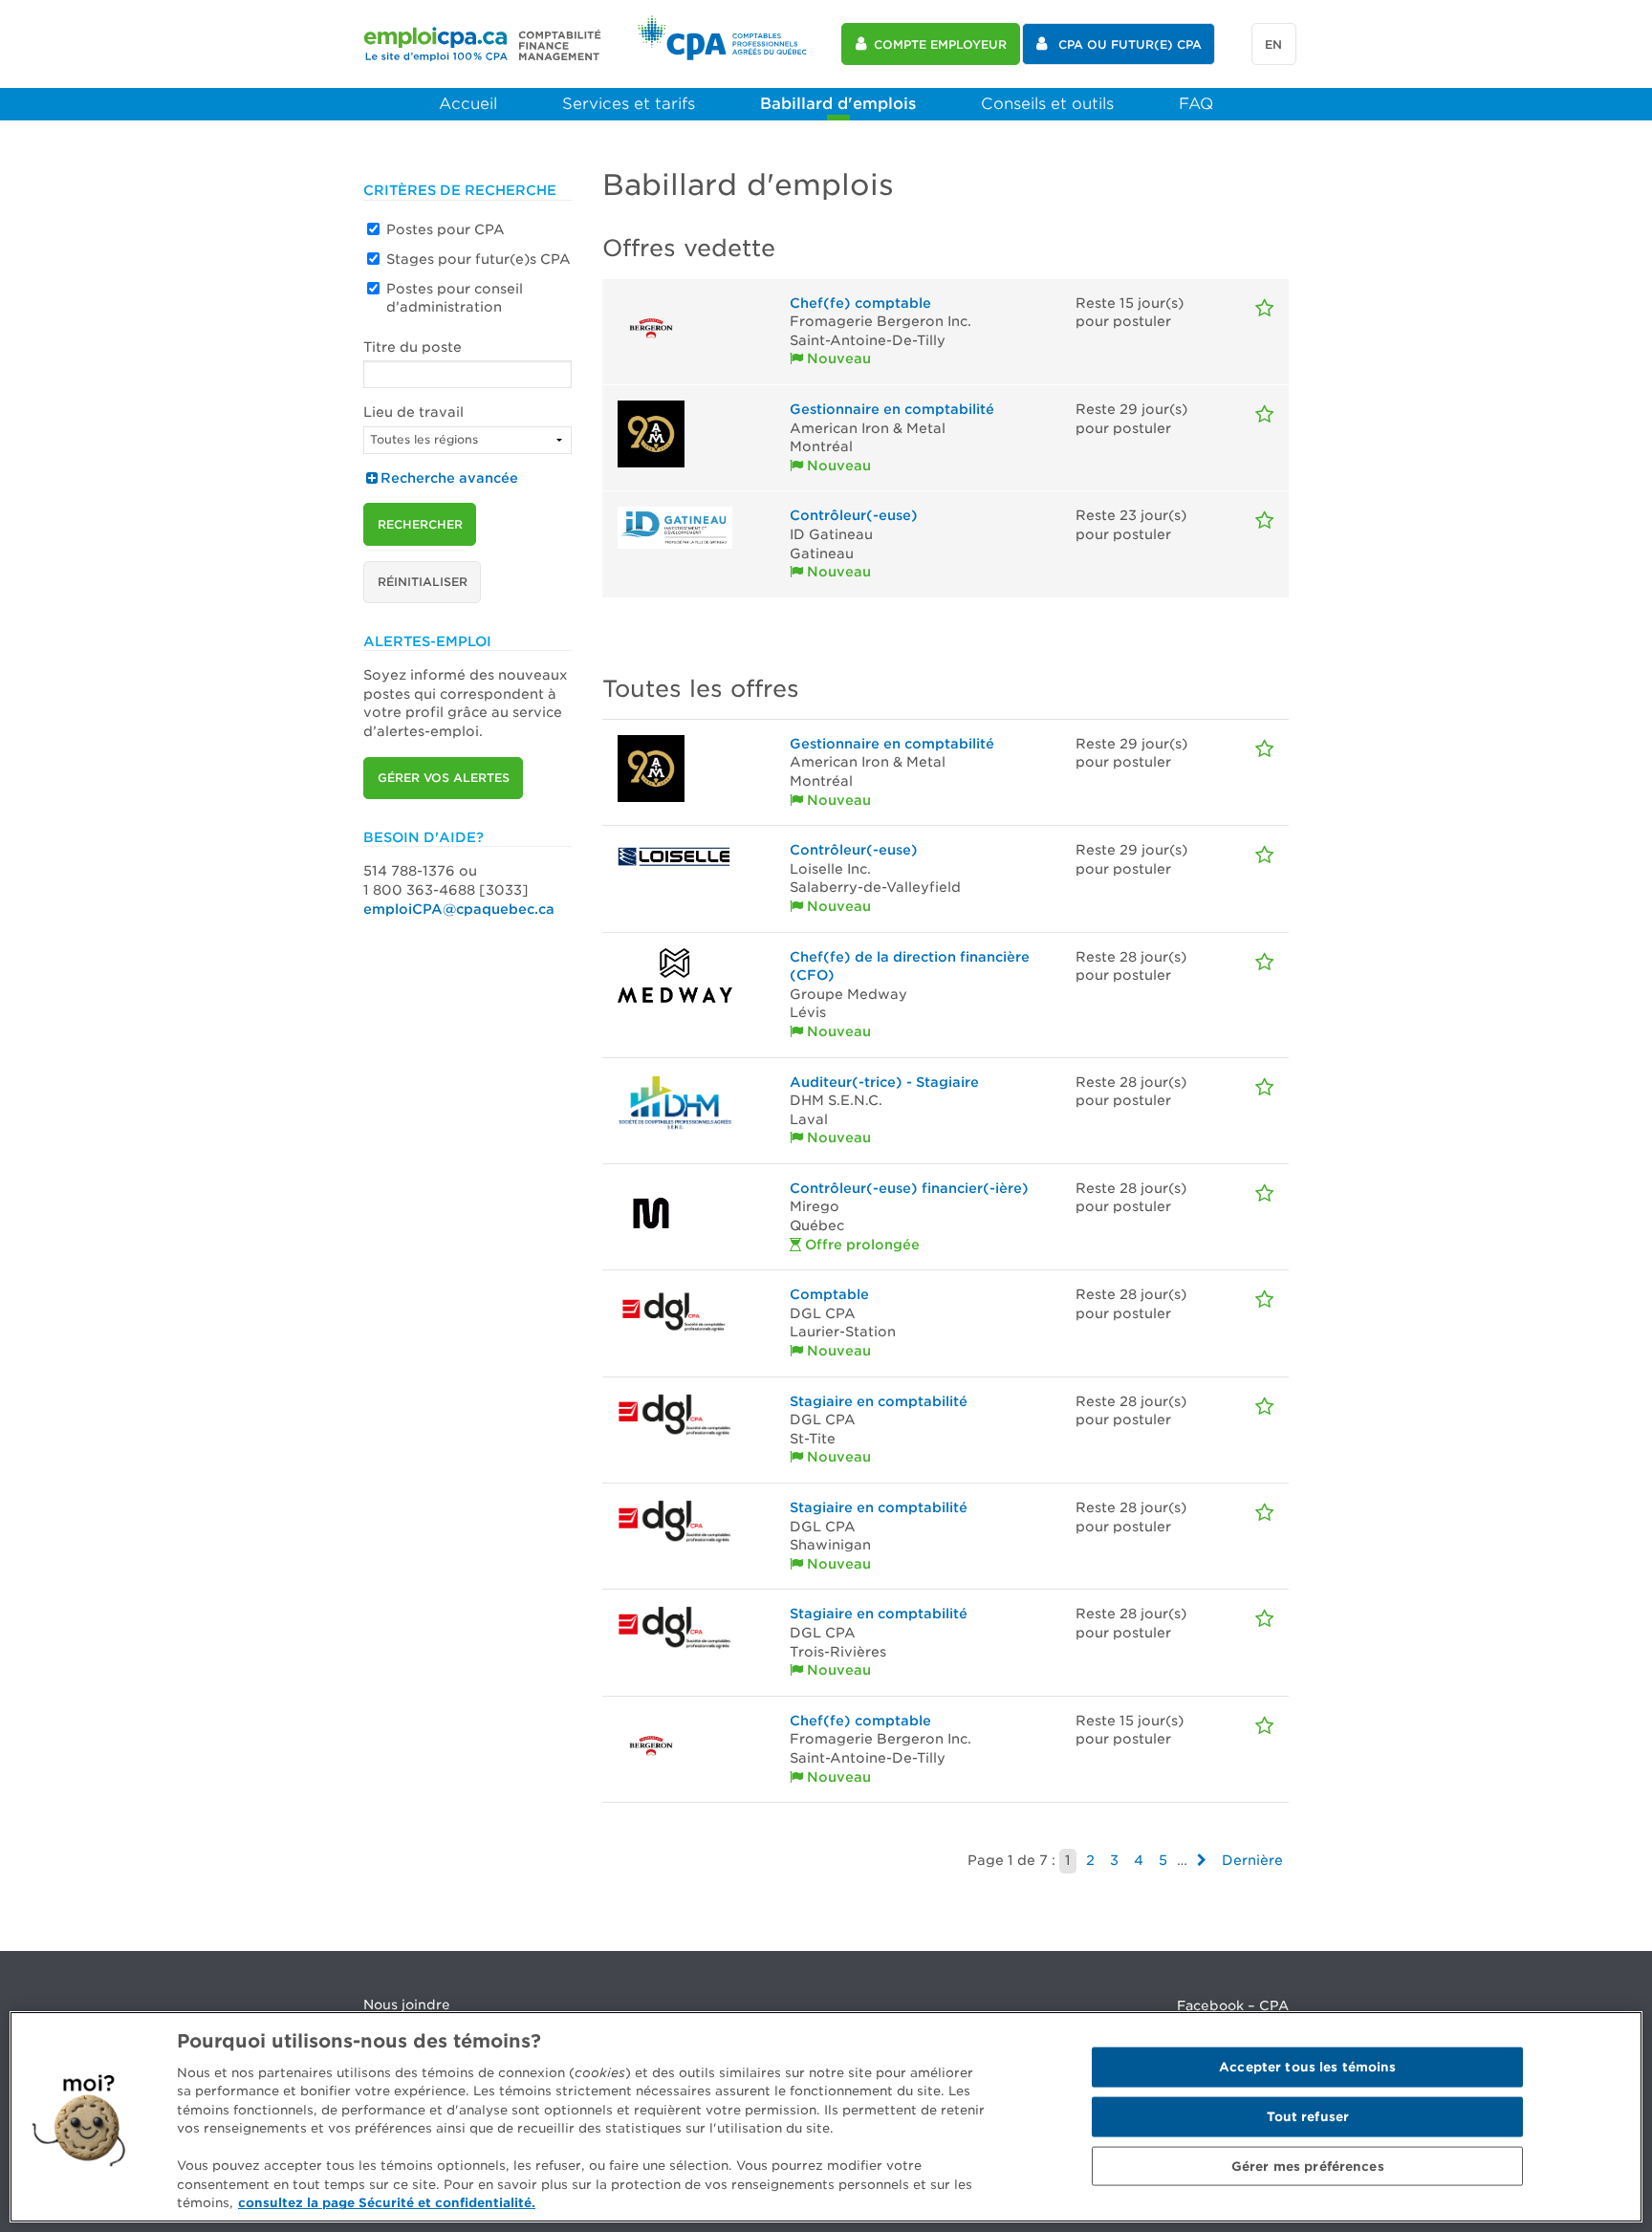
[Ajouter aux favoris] (1264, 308)
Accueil (468, 104)
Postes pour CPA (446, 229)
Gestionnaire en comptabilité (892, 409)
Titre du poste (413, 347)
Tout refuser (1308, 2117)
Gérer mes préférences (1308, 2166)
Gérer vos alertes (444, 778)
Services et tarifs (629, 104)
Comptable (829, 1294)
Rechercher (420, 524)
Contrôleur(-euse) (854, 515)
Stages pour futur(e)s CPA (478, 259)
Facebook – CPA (1233, 2005)
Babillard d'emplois (838, 104)
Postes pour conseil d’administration (455, 298)
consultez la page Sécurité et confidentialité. (387, 2203)
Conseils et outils (1047, 104)
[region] (826, 2117)
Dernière (1252, 1860)
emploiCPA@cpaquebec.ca (459, 909)
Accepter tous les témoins (1307, 2067)
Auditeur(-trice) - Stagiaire (884, 1082)
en (1273, 44)
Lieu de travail (413, 412)
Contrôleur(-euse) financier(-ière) (909, 1188)
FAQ (1196, 104)
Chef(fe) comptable (860, 303)
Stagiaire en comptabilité (879, 1401)
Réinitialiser (423, 582)
